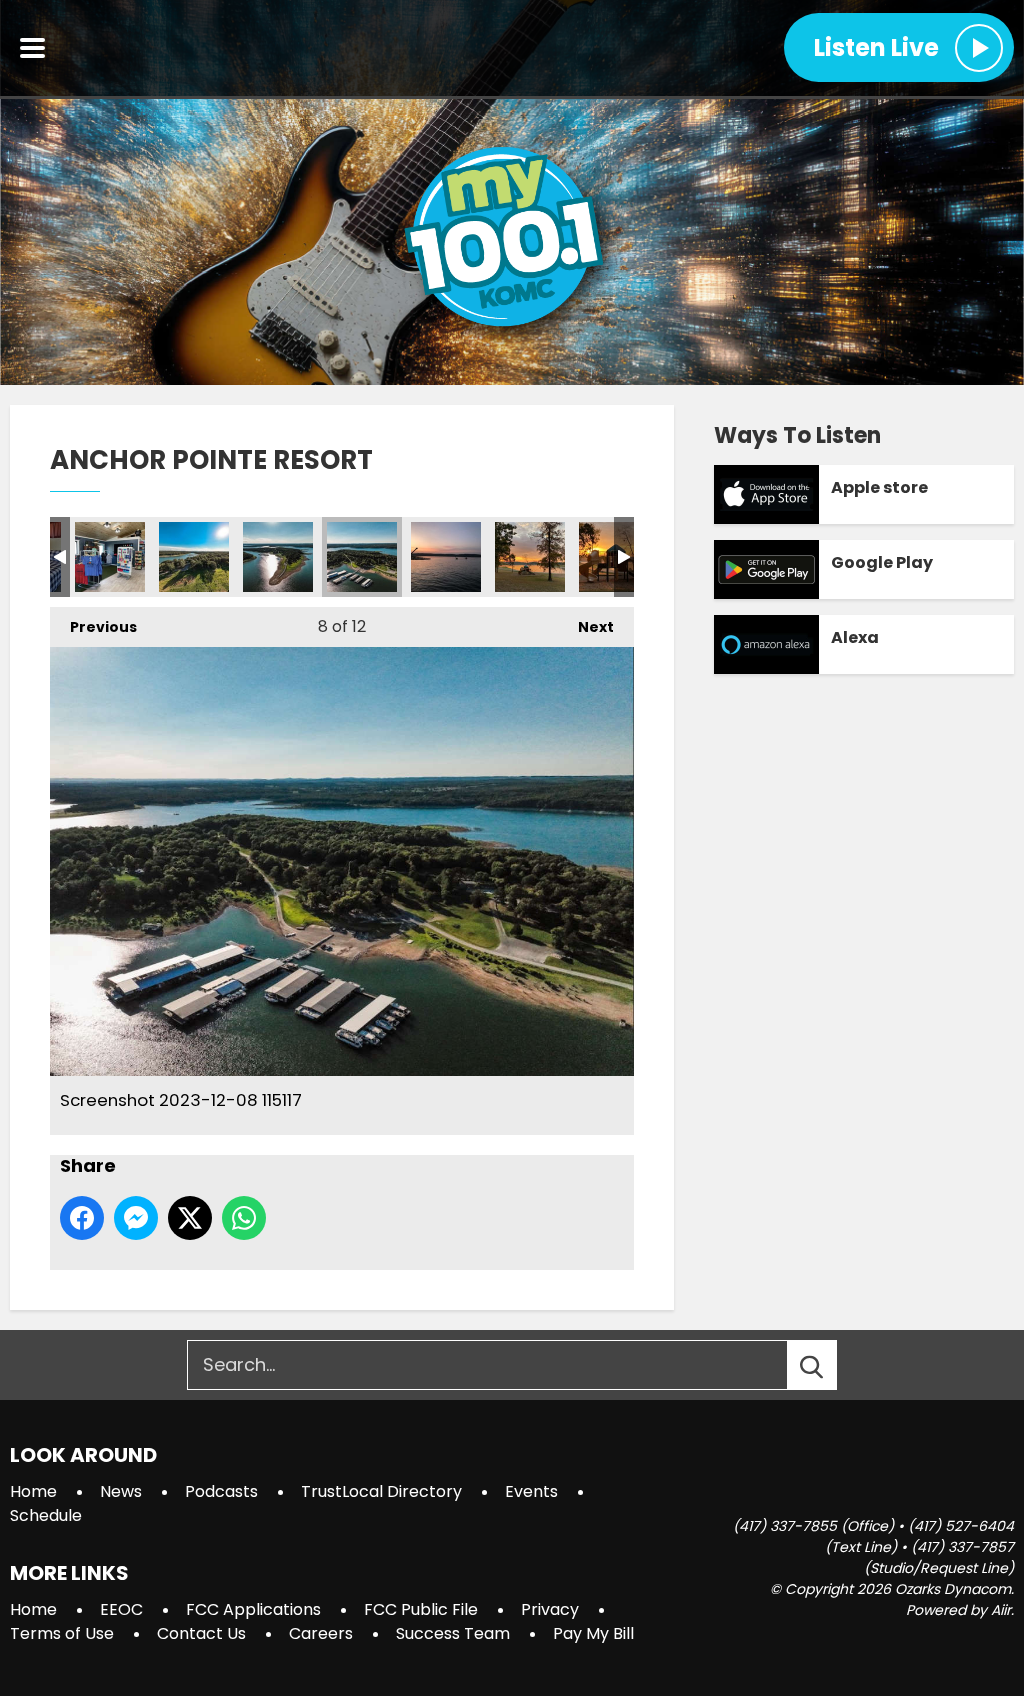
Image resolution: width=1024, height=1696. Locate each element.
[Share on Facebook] (82, 1218)
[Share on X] (190, 1218)
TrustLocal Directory (381, 1491)
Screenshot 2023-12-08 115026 (278, 557)
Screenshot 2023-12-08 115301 (446, 557)
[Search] (830, 1365)
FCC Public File (421, 1609)
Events (531, 1491)
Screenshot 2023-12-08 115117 (362, 557)
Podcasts (221, 1491)
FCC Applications (253, 1609)
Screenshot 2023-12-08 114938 (194, 557)
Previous (93, 627)
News (121, 1491)
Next (586, 627)
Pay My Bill (593, 1633)
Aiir (1001, 1610)
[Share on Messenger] (136, 1218)
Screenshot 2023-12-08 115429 (530, 557)
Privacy (550, 1609)
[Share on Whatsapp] (244, 1218)
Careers (321, 1633)
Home (33, 1491)
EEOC (121, 1609)
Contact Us (201, 1633)
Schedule (46, 1515)
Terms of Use (62, 1633)
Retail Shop (110, 557)
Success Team (453, 1633)
